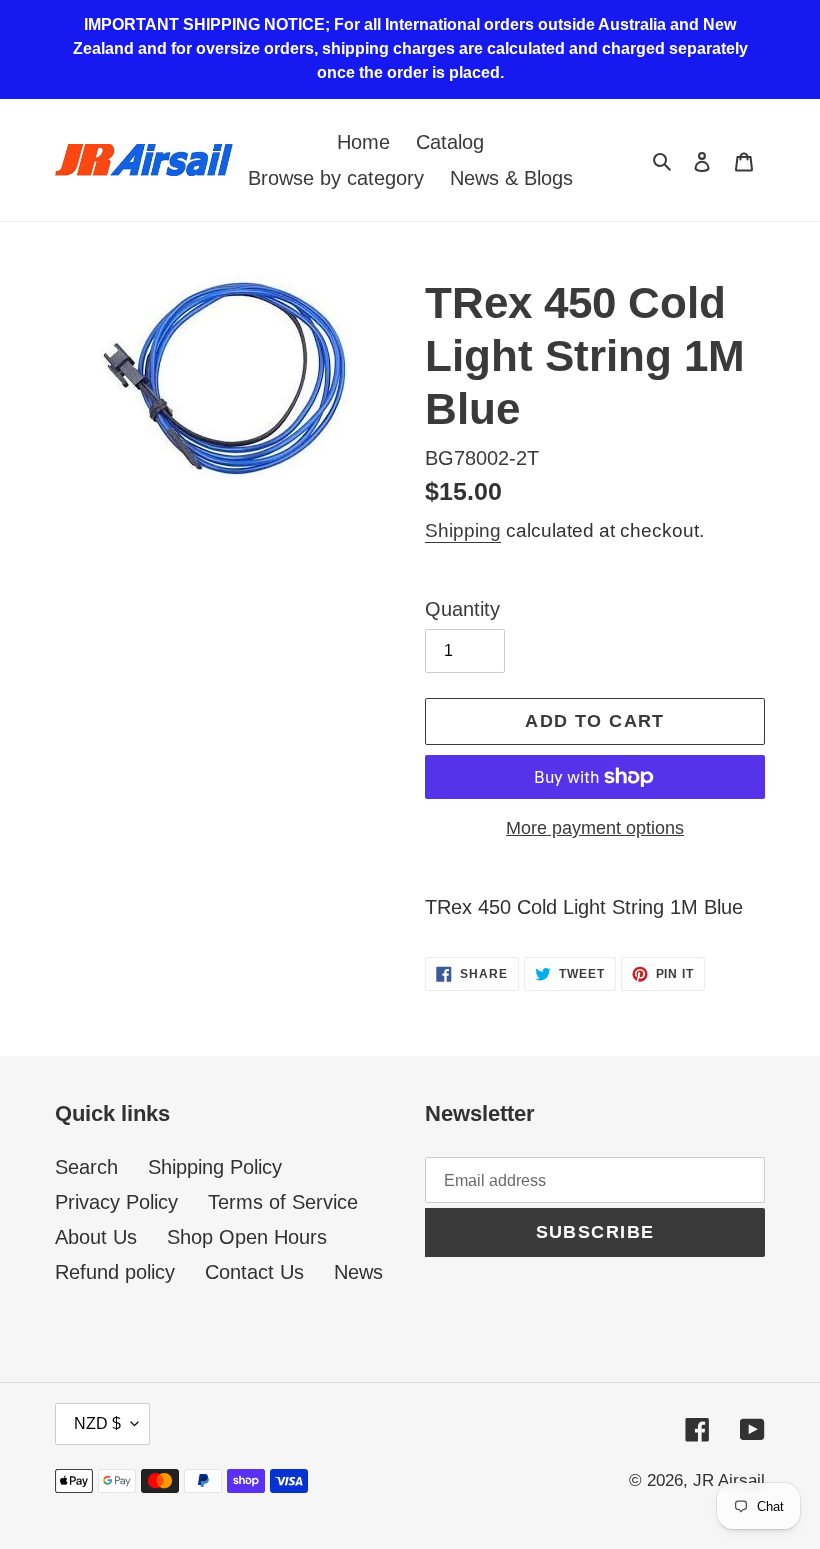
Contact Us (254, 1272)
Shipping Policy (215, 1167)
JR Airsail (729, 1480)
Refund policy (115, 1272)
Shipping (463, 530)
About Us (96, 1237)
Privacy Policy (116, 1202)
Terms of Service (283, 1202)
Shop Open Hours (247, 1237)
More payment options (595, 828)
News (358, 1272)
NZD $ (97, 1423)
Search (86, 1167)
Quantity (462, 609)
